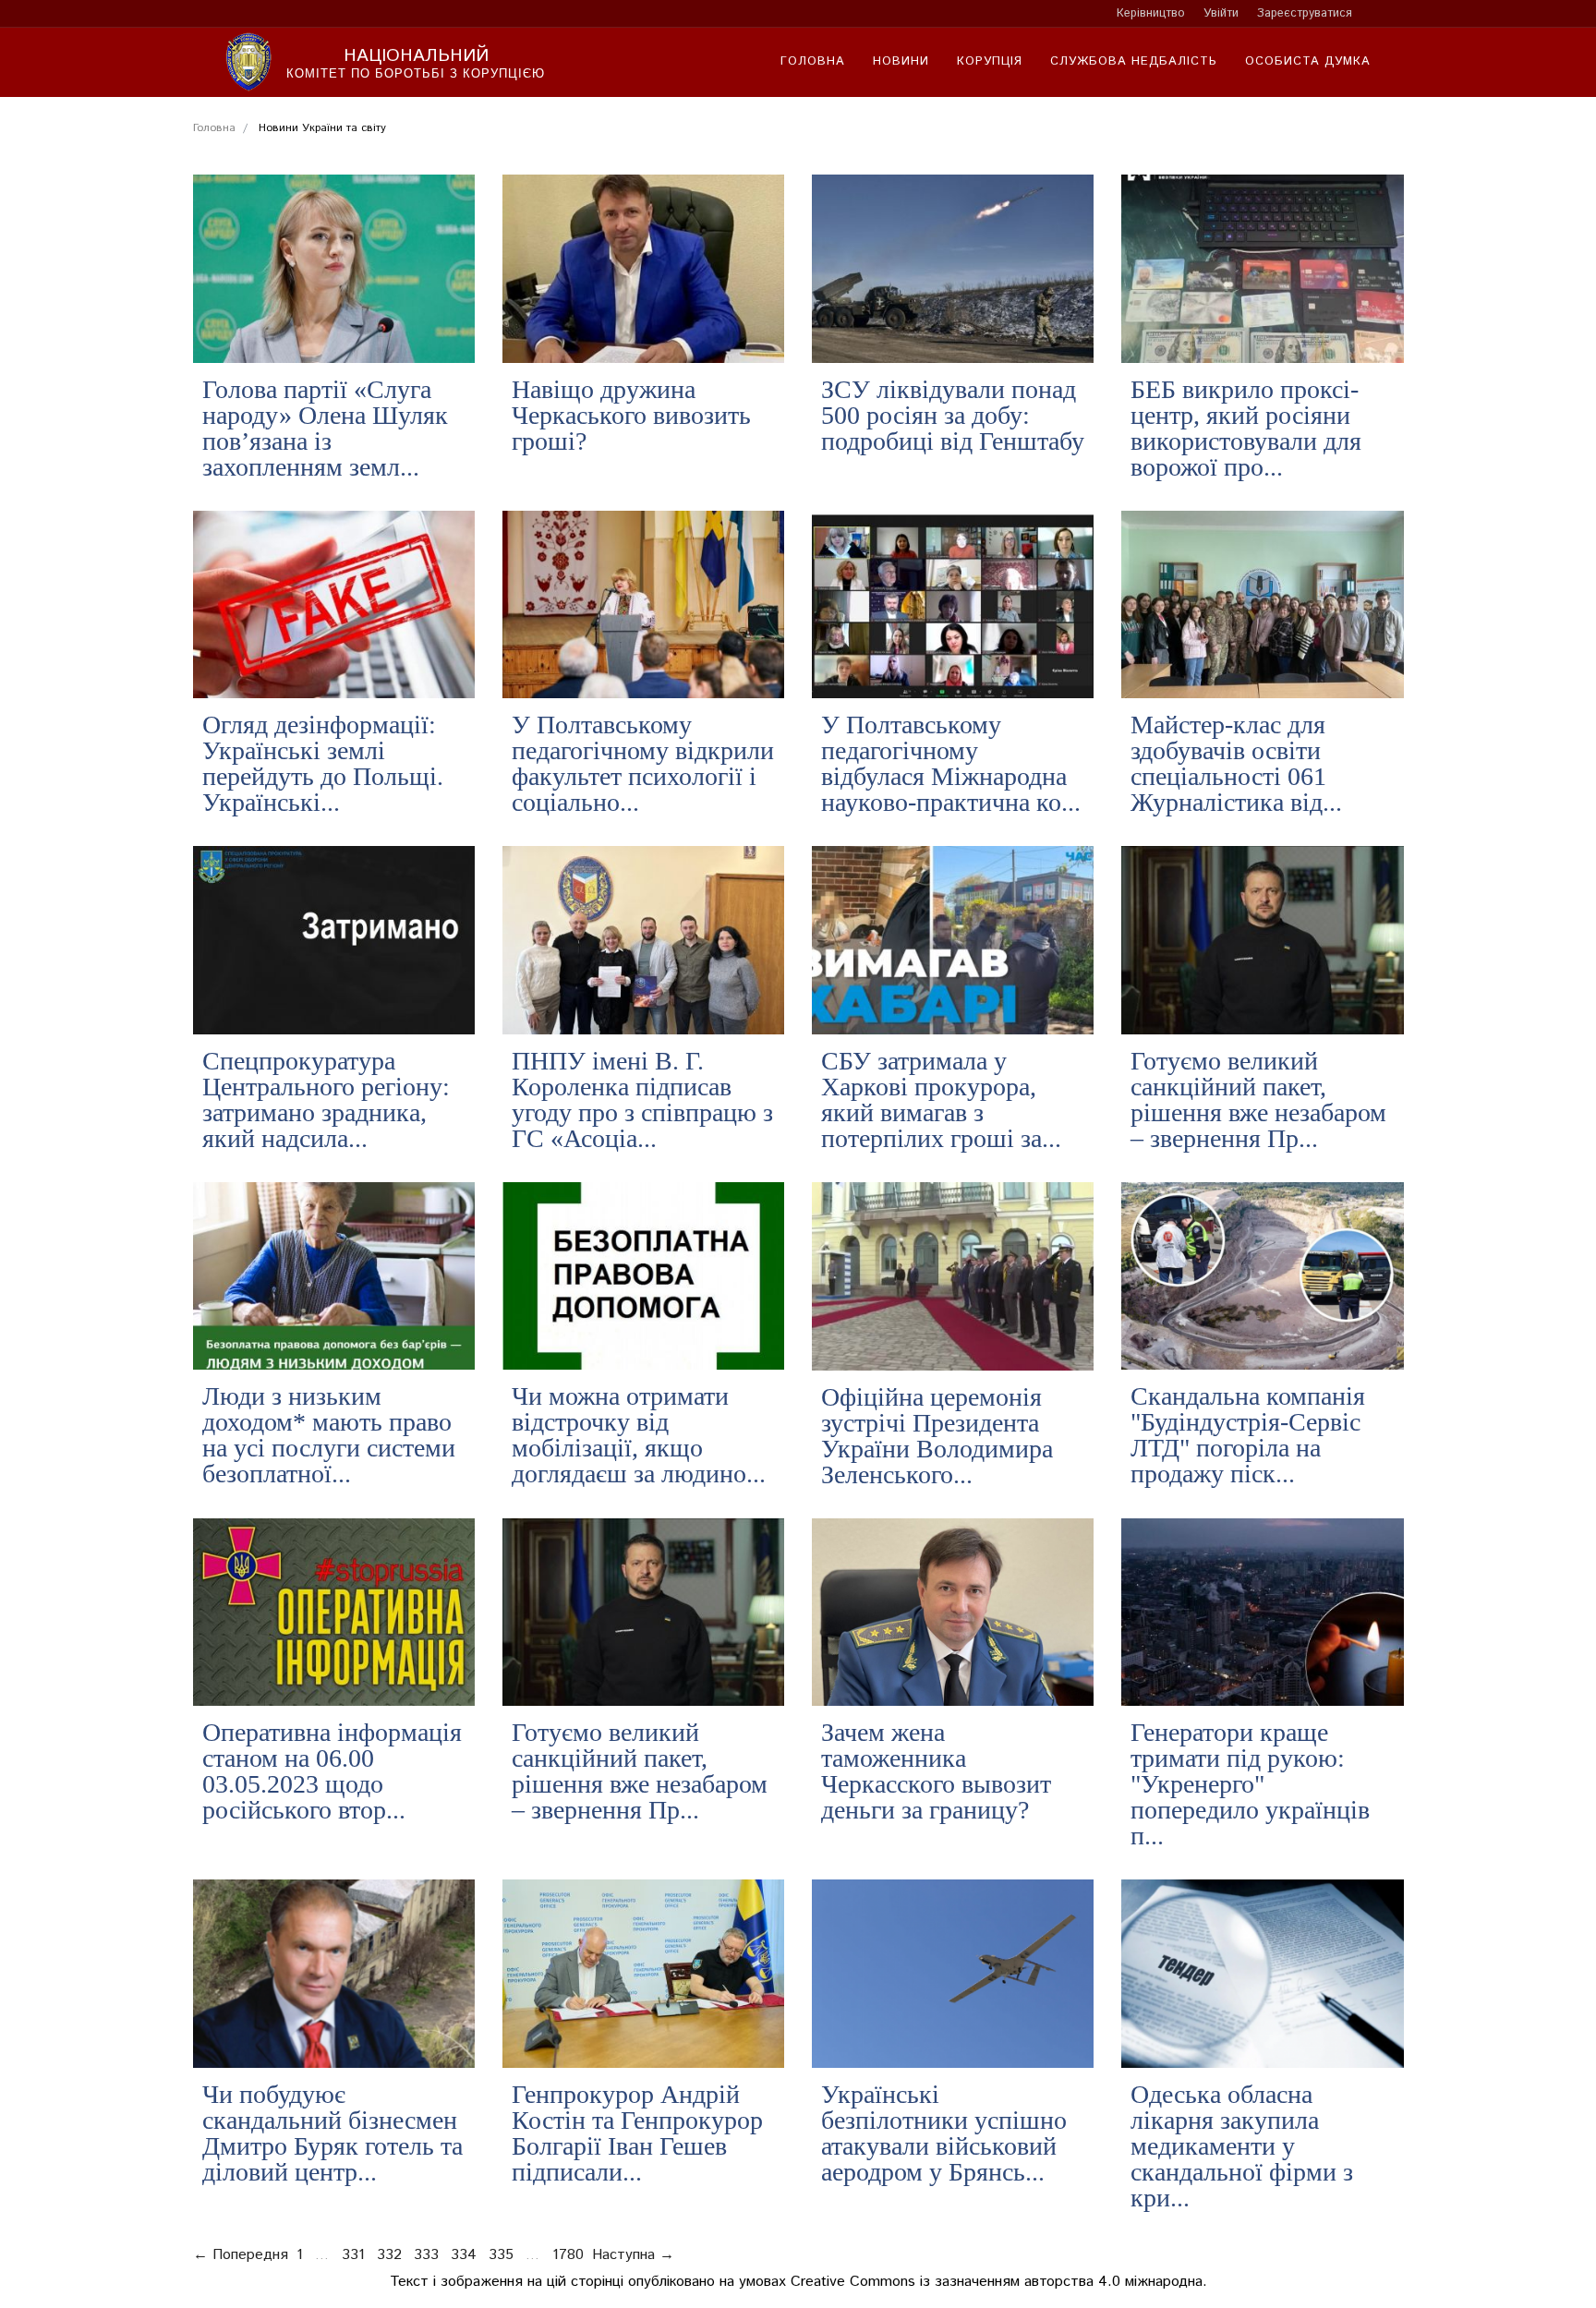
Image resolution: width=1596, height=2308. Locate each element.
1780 (568, 2255)
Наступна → (633, 2255)
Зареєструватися (1305, 13)
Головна (813, 61)
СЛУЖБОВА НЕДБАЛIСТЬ (1134, 61)
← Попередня (241, 2255)
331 (353, 2255)
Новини (901, 61)
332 (389, 2255)
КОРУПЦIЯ (990, 61)
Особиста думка (1308, 61)
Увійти (1221, 13)
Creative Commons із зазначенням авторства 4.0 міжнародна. (999, 2282)
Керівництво (1151, 13)
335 (501, 2255)
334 (464, 2255)
